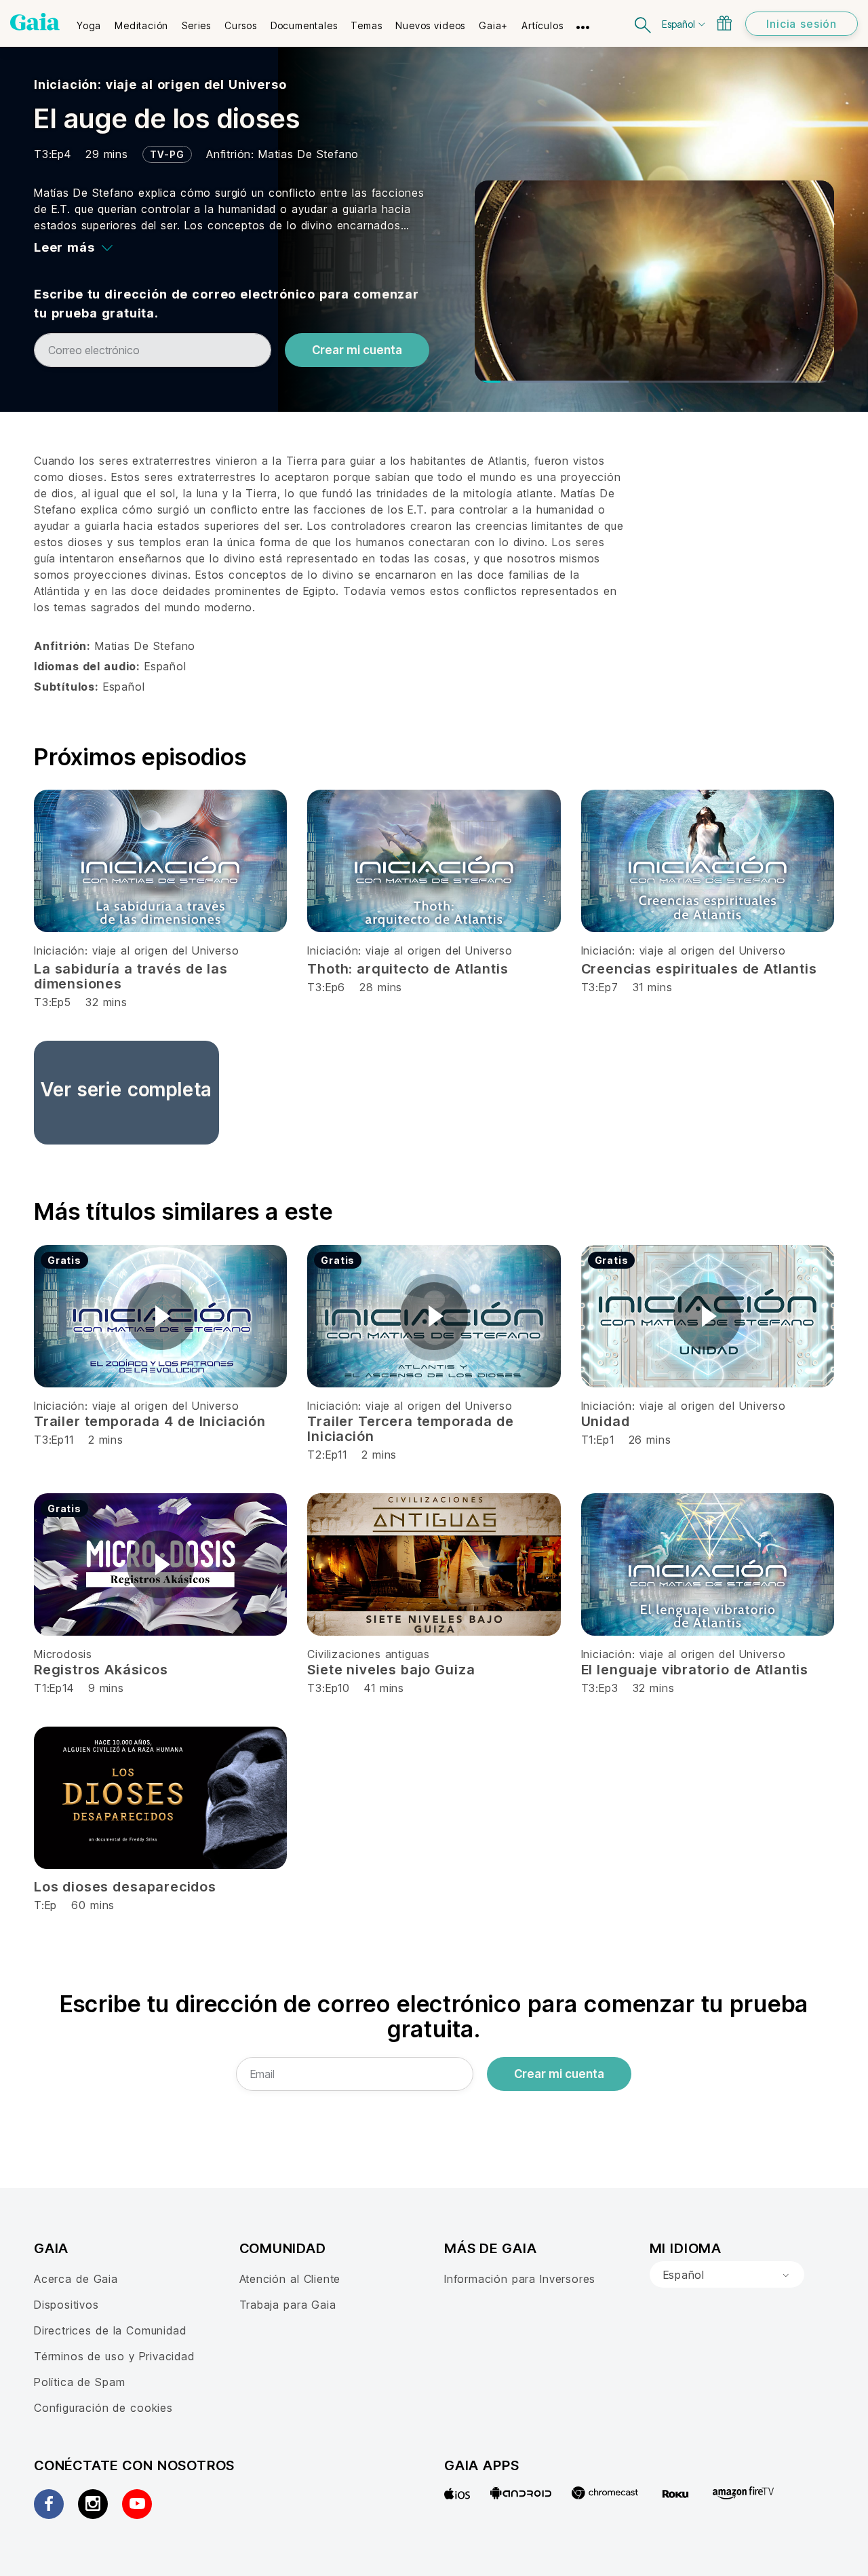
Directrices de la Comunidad (110, 2330)
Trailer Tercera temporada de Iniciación (410, 1429)
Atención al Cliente (290, 2279)
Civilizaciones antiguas (369, 1654)
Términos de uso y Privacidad (114, 2356)
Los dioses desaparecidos (125, 1887)
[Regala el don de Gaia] (724, 23)
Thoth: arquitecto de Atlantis (408, 969)
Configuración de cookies (103, 2408)
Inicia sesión (802, 24)
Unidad (606, 1421)
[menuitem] (89, 21)
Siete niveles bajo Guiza (391, 1670)
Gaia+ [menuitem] (493, 25)
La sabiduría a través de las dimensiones (131, 976)
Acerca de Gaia (76, 2279)
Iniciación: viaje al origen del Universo (160, 84)
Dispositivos (66, 2305)
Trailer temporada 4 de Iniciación (150, 1421)
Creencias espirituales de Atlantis (699, 969)
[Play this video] (161, 1316)
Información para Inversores (520, 2279)
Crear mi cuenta (357, 350)
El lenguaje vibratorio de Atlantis (695, 1670)
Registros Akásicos (101, 1670)
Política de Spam (79, 2382)
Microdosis (63, 1654)
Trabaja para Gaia (288, 2305)
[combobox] (727, 2275)
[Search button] (644, 23)
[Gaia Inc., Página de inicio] (35, 22)
